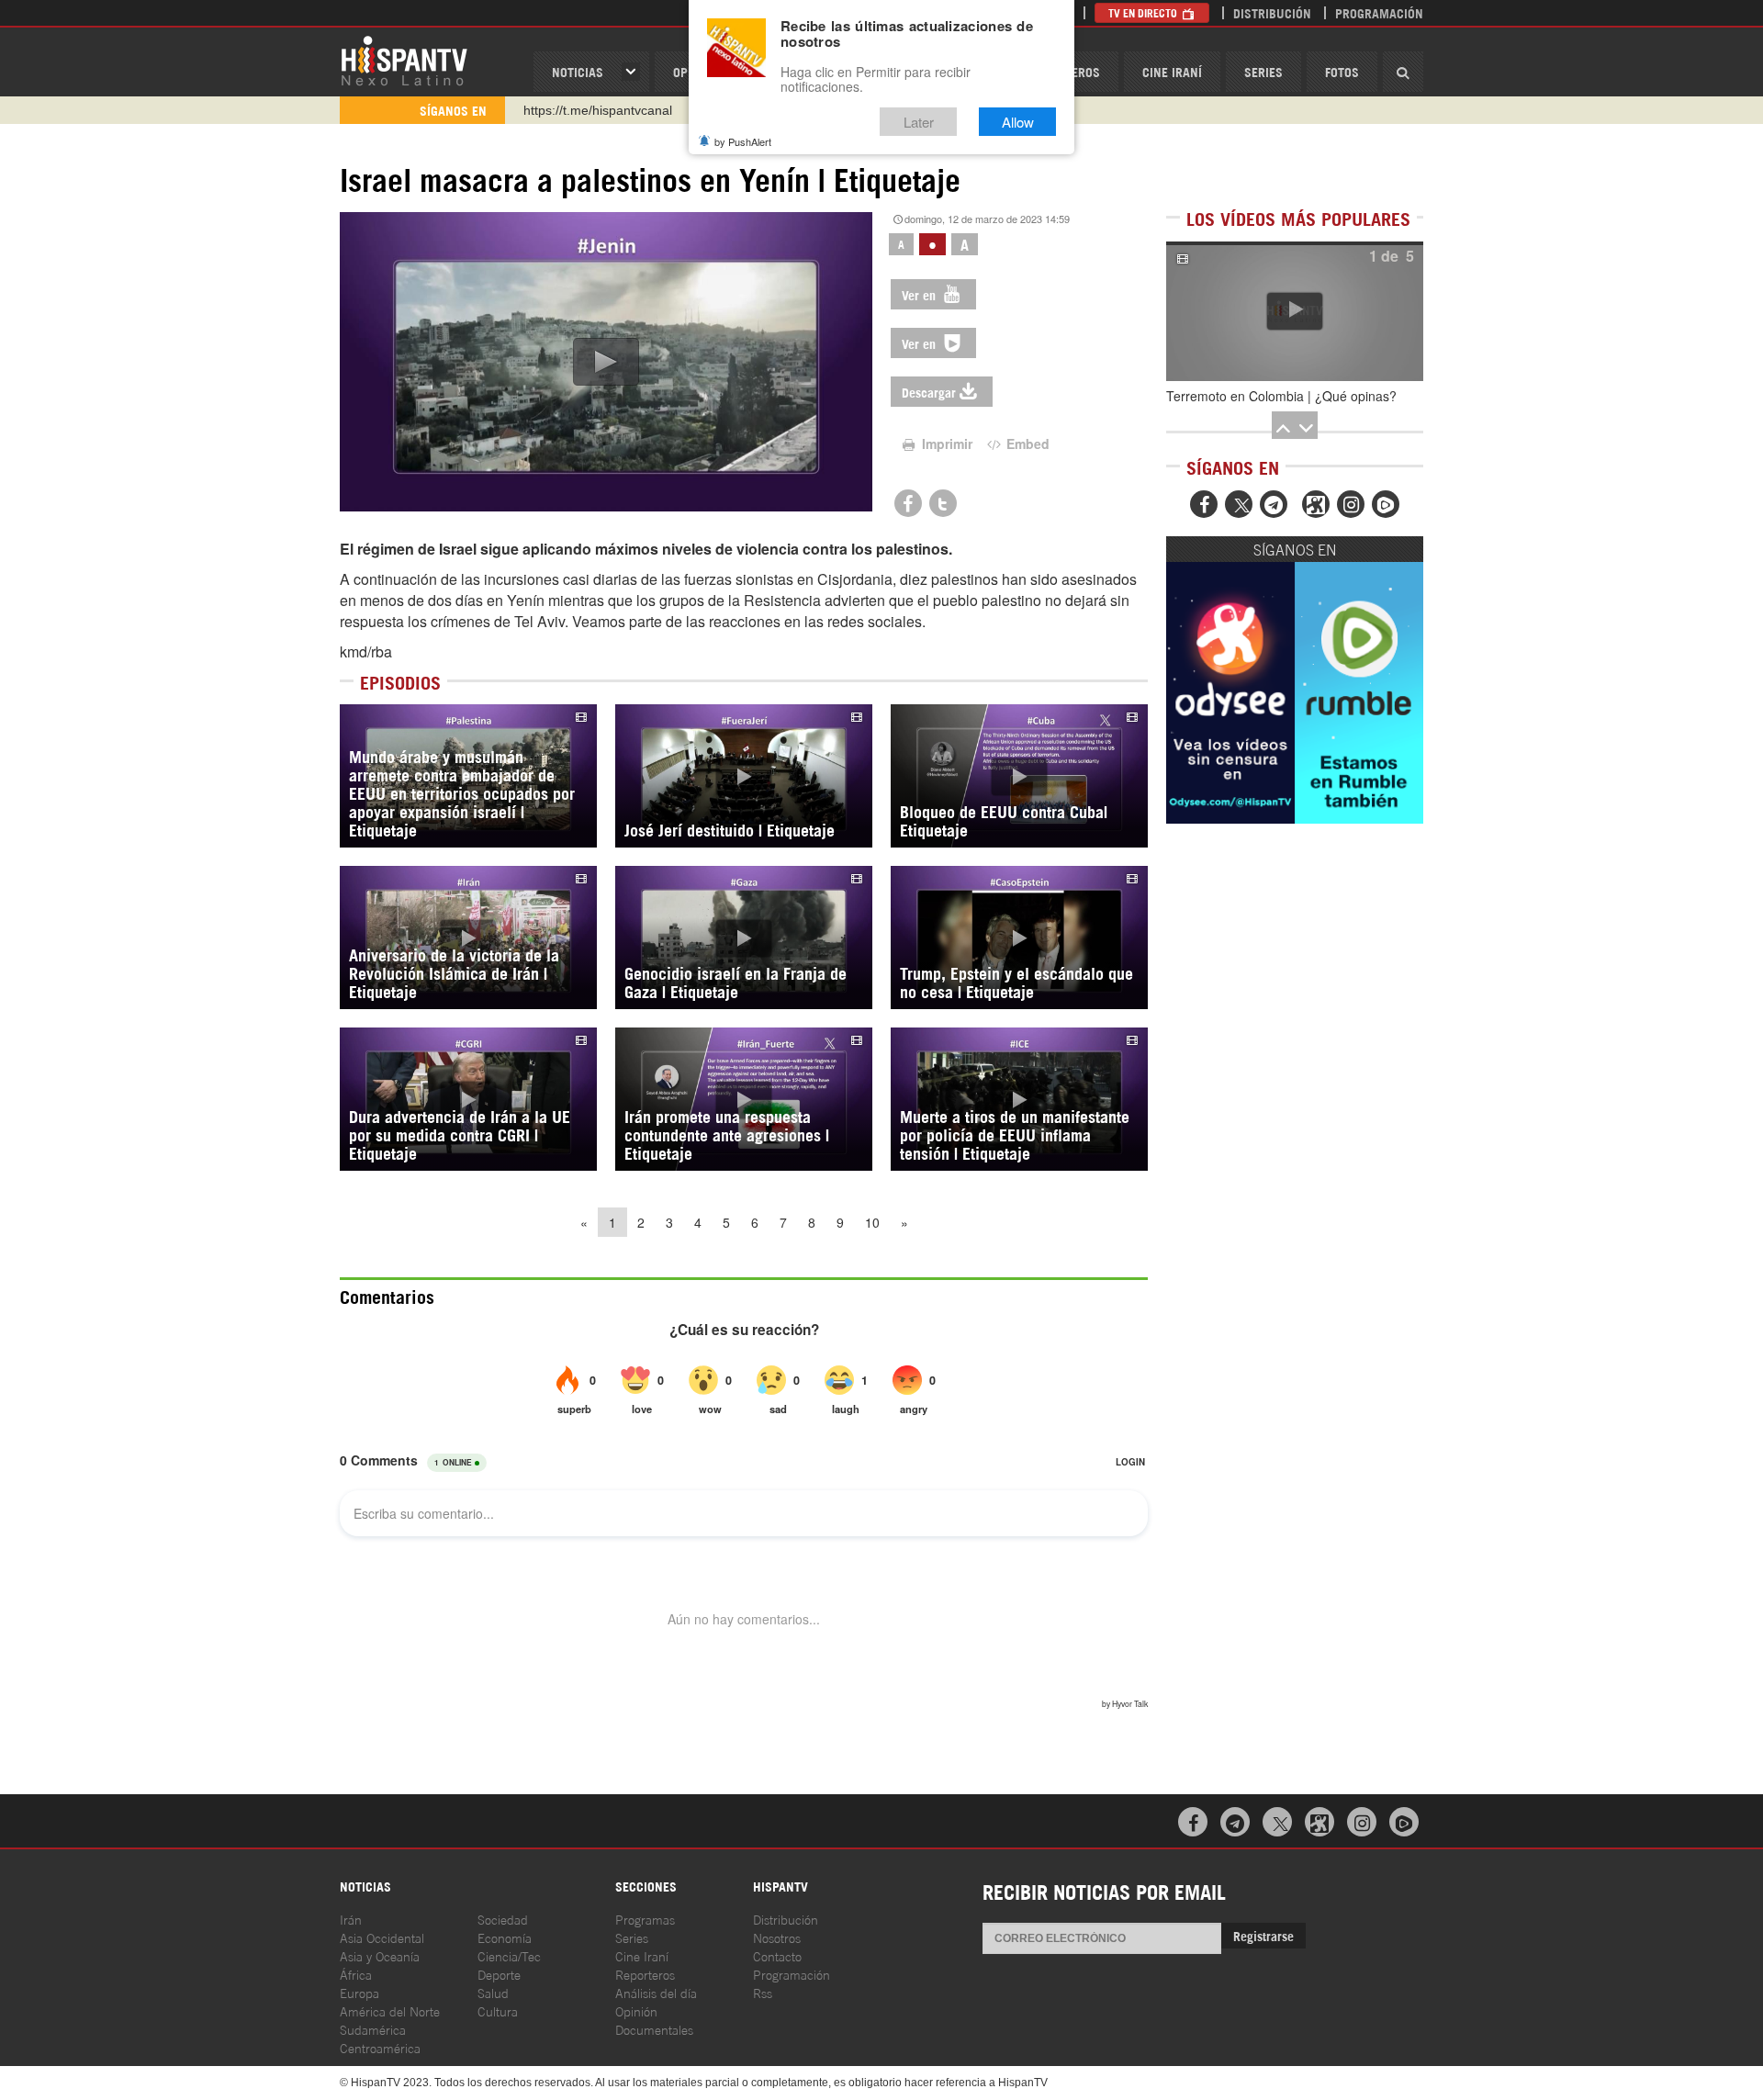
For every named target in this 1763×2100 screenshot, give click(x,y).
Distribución (1272, 12)
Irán (351, 1919)
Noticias (578, 71)
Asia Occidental (382, 1937)
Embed (1026, 444)
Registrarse (1263, 1935)
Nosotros (777, 1937)
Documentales (654, 2029)
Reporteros (645, 1974)
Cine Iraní (1172, 71)
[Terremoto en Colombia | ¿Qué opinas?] (1295, 311)
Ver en (921, 294)
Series (1263, 71)
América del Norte (390, 2010)
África (356, 1974)
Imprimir (945, 444)
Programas (645, 1919)
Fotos (1342, 71)
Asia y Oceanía (380, 1955)
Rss (763, 1992)
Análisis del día (656, 1992)
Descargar (929, 392)
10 (872, 1222)
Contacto (777, 1955)
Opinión (636, 2010)
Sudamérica (373, 2029)
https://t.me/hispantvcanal (598, 110)
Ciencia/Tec (509, 1955)
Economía (505, 1937)
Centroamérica (380, 2047)
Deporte (499, 1974)
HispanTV (404, 60)
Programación (1379, 12)
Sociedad (503, 1919)
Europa (359, 1992)
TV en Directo (1144, 12)
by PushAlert (743, 141)
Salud (493, 1992)
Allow (1018, 122)
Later (919, 122)
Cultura (498, 2010)
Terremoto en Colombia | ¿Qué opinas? (1281, 396)
